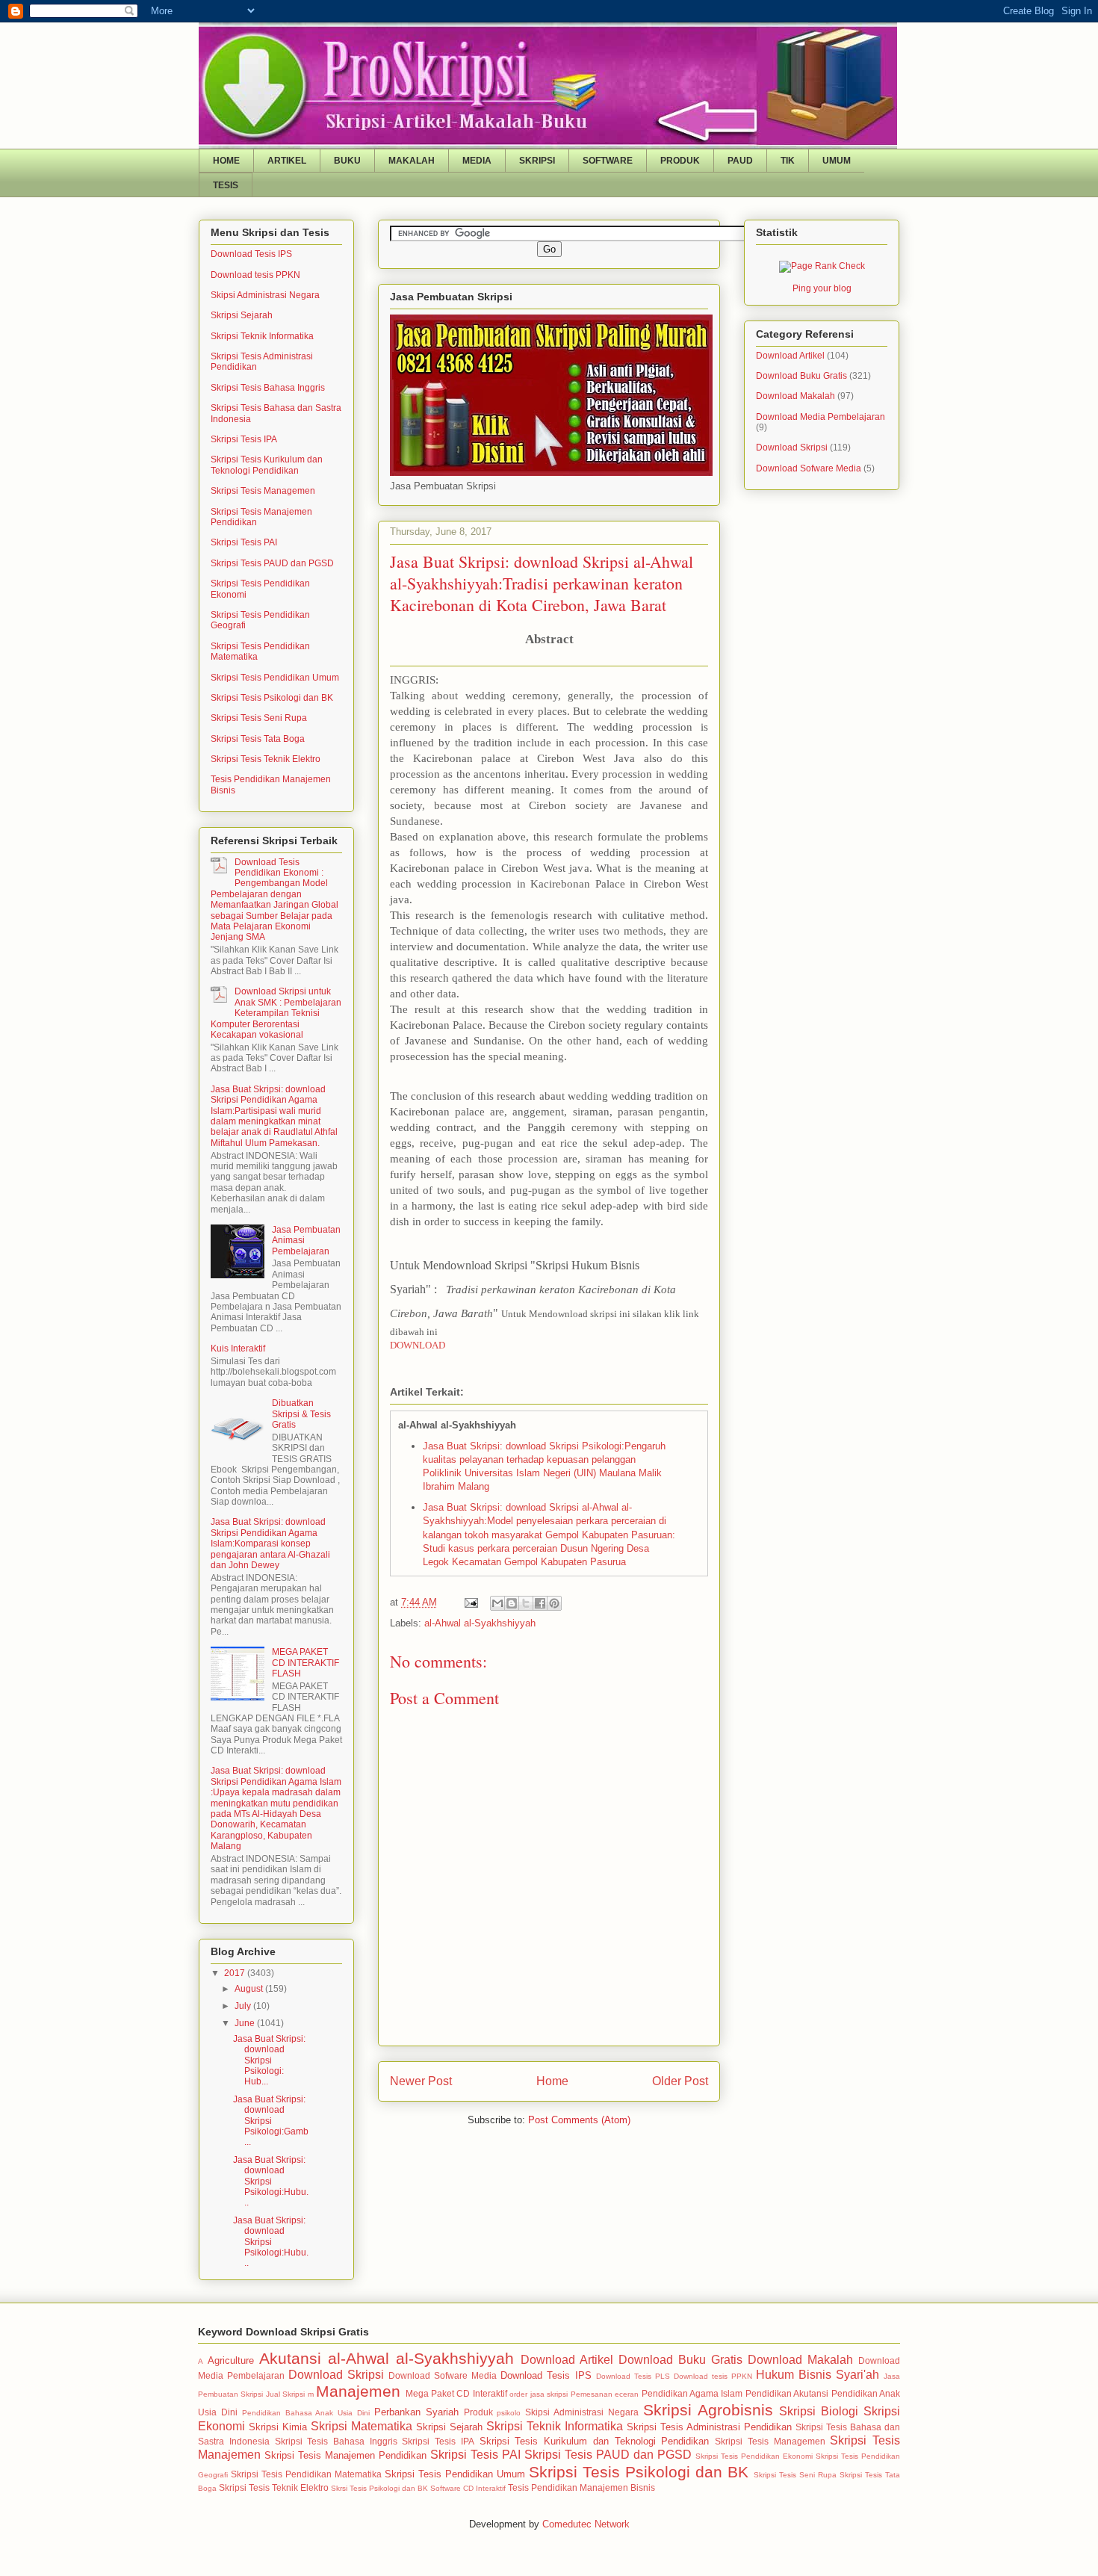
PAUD (740, 161)
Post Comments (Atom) (579, 2120)
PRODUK (680, 161)
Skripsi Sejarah (242, 315)
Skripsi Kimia (278, 2427)
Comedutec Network (586, 2524)
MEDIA (477, 161)
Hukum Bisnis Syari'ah (818, 2375)
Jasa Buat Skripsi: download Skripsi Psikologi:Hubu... (271, 2182)
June (246, 2023)
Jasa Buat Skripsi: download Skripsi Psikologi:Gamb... (271, 2121)
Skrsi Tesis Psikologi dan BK (379, 2488)
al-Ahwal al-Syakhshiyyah (480, 1623)
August (250, 1989)
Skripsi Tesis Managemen (263, 491)
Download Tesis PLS (633, 2376)
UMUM (837, 161)
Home (552, 2081)
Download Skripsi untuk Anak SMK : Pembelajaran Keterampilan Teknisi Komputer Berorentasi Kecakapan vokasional (276, 1013)
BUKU (347, 161)
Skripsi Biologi (819, 2411)
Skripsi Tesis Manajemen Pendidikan (345, 2455)
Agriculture (231, 2360)
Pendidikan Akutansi (787, 2393)
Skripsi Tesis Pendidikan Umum (275, 678)
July (244, 2006)
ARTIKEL (287, 161)
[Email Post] (470, 1602)
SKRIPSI (537, 161)
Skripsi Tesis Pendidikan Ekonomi (754, 2456)
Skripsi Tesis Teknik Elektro (266, 759)
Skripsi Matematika (362, 2426)
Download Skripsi (792, 448)
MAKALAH (412, 161)
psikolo (509, 2413)
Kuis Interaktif (238, 1349)
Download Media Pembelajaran (821, 417)
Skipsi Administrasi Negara (265, 295)
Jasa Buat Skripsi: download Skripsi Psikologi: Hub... (269, 2061)
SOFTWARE (608, 161)
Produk (478, 2412)
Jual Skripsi (285, 2394)
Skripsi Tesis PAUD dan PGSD (272, 563)
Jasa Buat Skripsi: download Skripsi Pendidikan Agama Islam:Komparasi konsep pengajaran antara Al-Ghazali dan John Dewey (270, 1544)
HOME (226, 161)
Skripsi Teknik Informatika (262, 336)
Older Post (680, 2081)
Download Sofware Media (809, 468)
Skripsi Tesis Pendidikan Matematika (306, 2474)
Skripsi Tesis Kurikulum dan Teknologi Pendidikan (267, 465)
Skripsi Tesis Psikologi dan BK (272, 698)
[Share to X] (526, 1603)
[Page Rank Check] (822, 266)
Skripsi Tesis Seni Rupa (259, 718)
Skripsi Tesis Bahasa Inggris (268, 388)
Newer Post (421, 2081)
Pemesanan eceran (605, 2394)
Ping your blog (822, 288)
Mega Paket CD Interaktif (456, 2393)
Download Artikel (790, 356)
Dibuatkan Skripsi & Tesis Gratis (301, 1414)
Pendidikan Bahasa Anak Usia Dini (306, 2413)
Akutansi (290, 2358)
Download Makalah (795, 396)
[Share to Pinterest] (554, 1603)
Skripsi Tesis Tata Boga (258, 739)
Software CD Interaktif (468, 2488)
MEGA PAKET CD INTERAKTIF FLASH (305, 1663)
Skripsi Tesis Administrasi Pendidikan (709, 2427)
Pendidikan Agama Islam (692, 2393)
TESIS (226, 185)
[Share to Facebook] (540, 1603)
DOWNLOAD (418, 1345)
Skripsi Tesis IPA (244, 439)
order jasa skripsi (539, 2394)
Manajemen (358, 2391)
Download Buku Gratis (801, 376)
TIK (788, 161)
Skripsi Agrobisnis (708, 2410)
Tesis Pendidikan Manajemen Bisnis (581, 2487)
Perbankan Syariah (416, 2412)
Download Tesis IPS (251, 254)
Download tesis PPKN (255, 275)
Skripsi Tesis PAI (244, 542)
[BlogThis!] (512, 1603)
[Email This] (497, 1603)
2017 (236, 1973)
